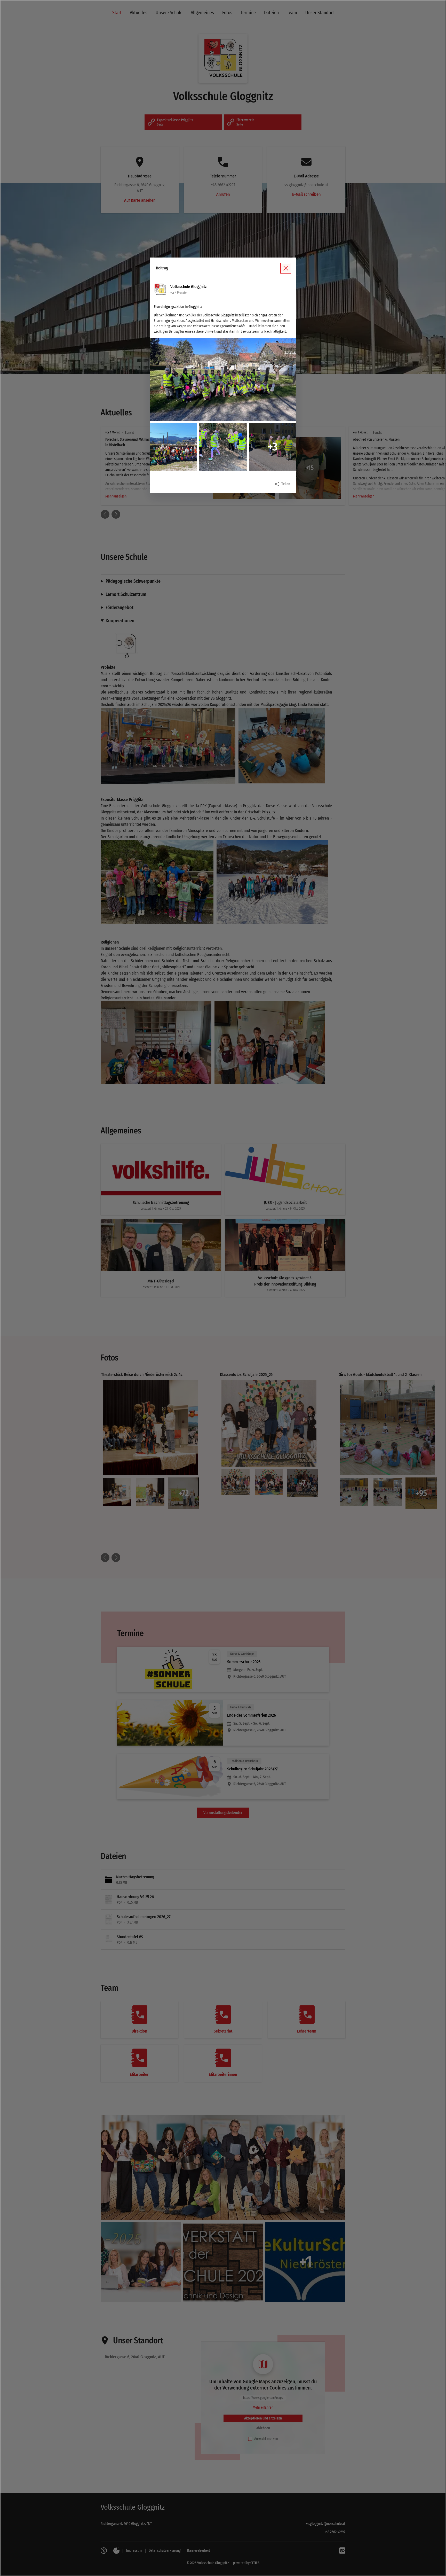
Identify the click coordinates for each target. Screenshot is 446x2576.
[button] (223, 380)
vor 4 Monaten (179, 293)
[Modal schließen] (223, 1288)
